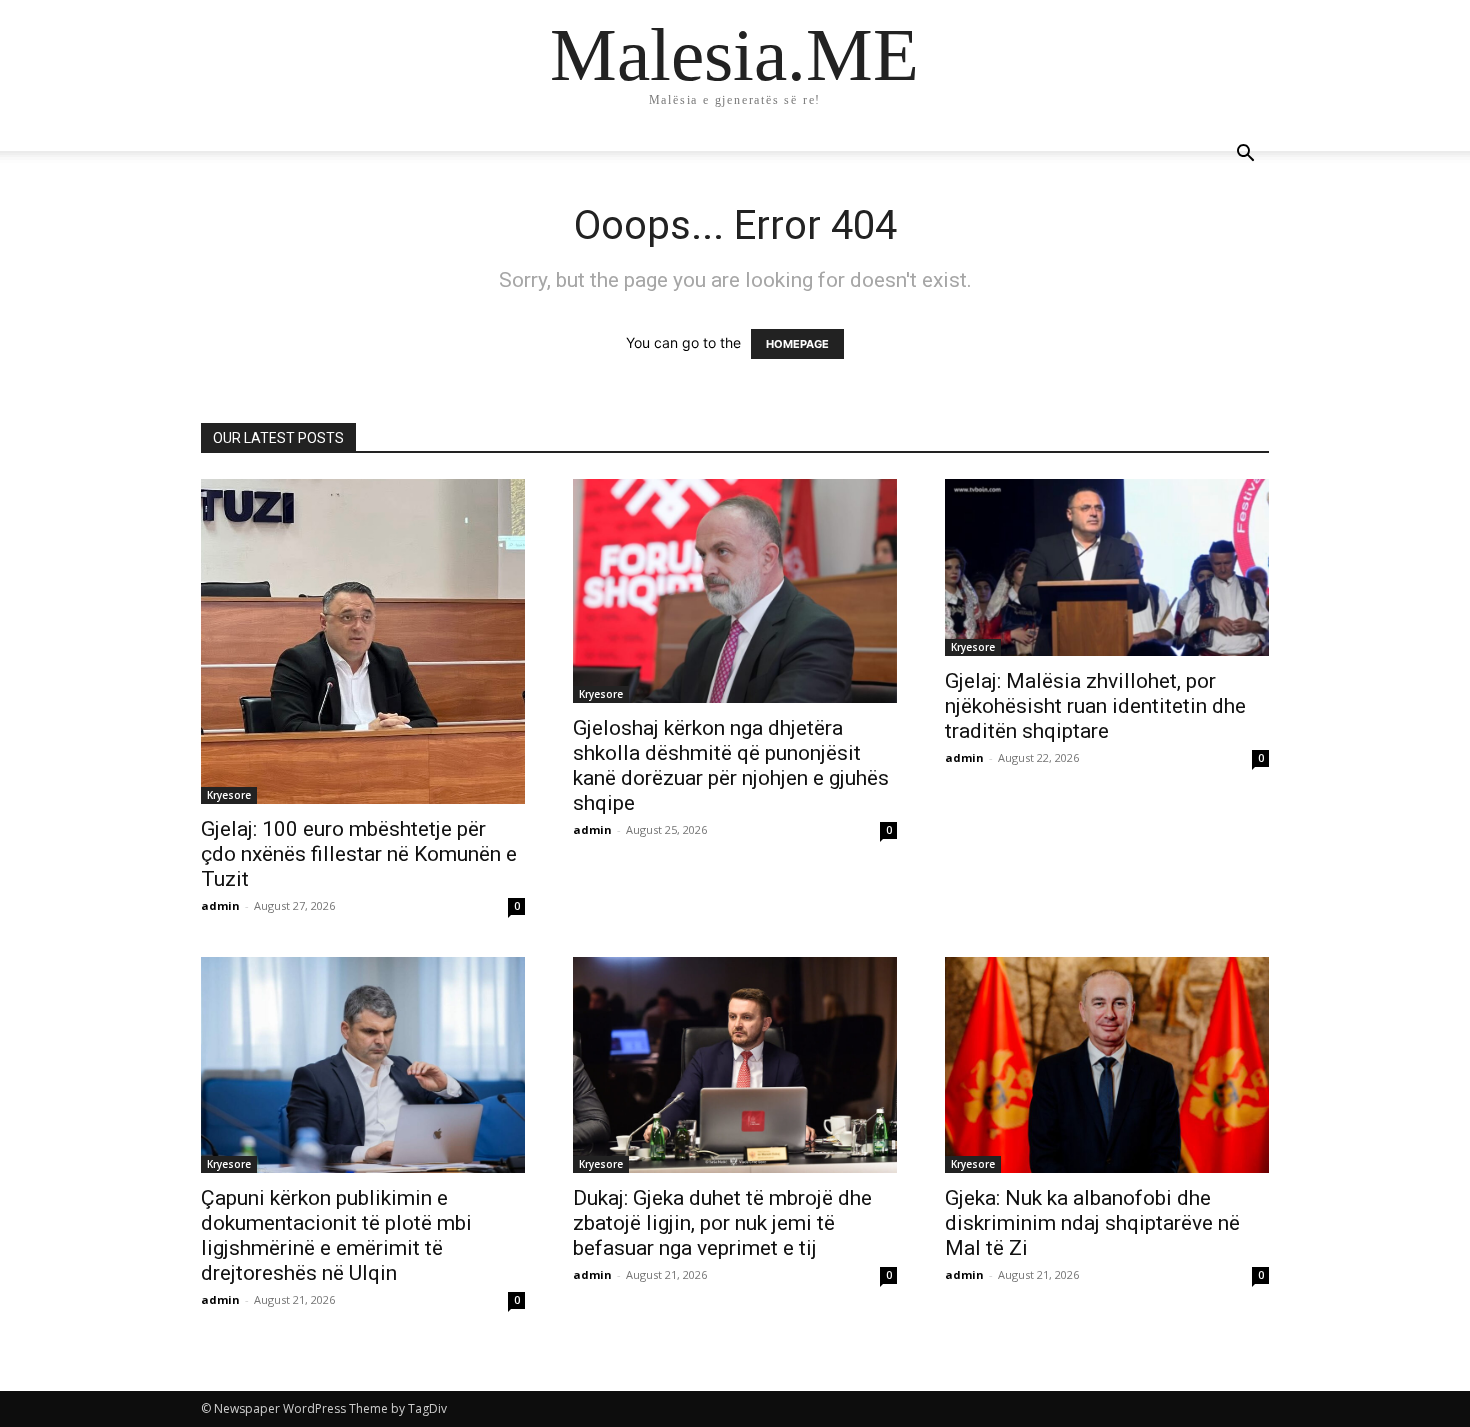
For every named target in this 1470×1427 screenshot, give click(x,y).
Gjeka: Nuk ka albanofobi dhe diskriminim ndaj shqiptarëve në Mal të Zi (1092, 1223)
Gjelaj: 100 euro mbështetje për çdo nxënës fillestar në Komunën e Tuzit (359, 854)
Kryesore (229, 795)
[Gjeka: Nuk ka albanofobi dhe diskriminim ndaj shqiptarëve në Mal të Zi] (1107, 1065)
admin (220, 905)
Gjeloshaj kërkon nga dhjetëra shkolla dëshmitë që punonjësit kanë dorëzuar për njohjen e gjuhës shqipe (731, 765)
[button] (1245, 155)
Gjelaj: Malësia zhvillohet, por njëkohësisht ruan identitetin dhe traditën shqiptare (1095, 706)
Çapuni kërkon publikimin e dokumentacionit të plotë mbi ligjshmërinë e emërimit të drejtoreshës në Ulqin (336, 1235)
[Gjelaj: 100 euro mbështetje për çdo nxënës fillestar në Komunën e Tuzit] (363, 641)
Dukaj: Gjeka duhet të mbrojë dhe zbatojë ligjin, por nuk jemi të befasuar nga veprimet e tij (722, 1223)
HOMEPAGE (797, 344)
